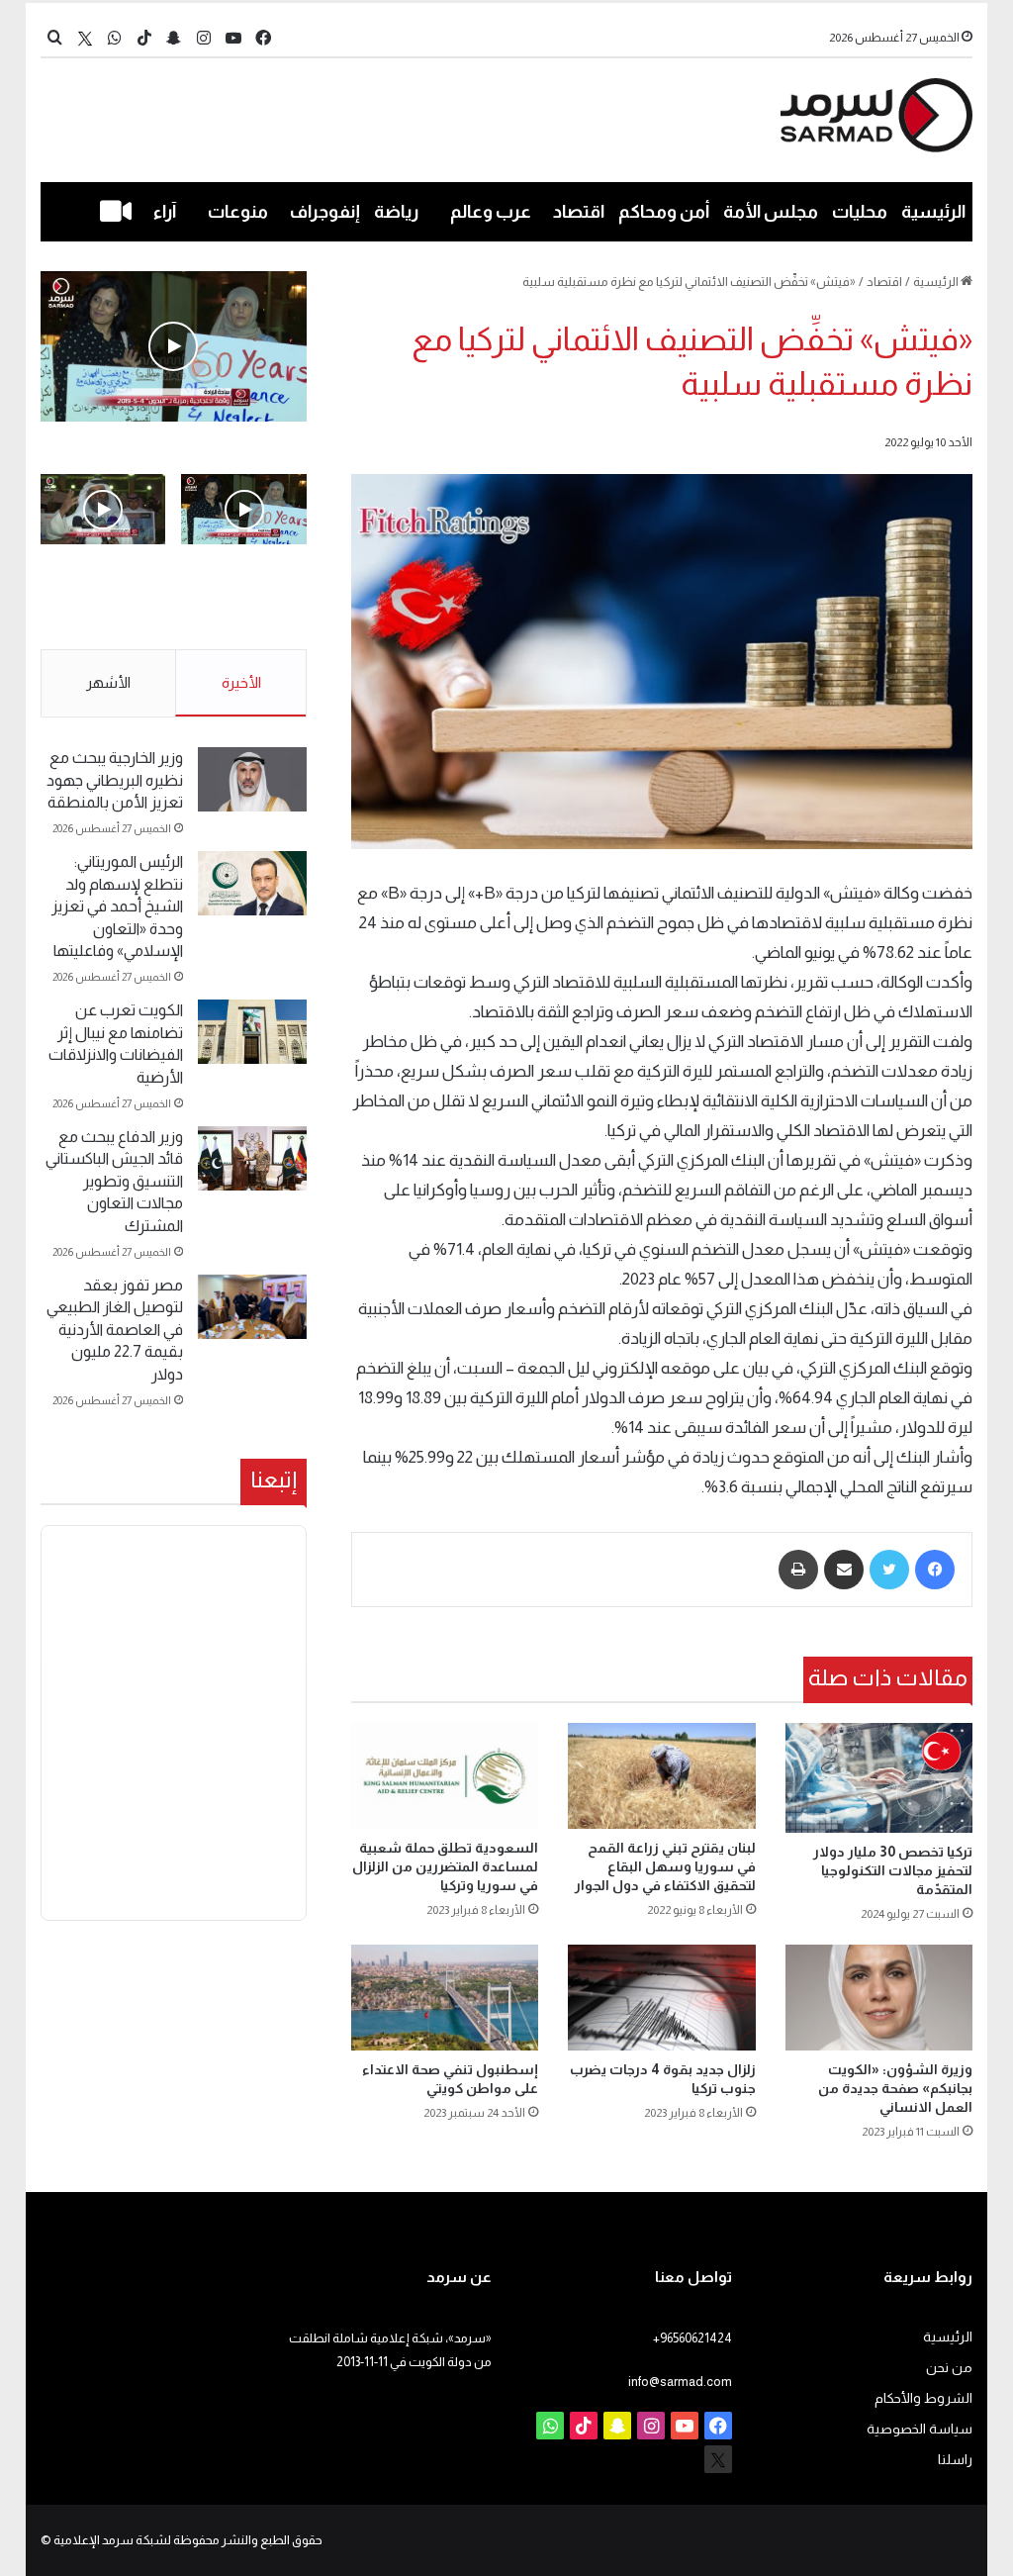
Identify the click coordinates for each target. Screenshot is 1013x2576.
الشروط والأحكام (923, 2398)
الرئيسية (933, 212)
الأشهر (108, 682)
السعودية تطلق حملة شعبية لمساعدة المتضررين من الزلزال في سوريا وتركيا (445, 1866)
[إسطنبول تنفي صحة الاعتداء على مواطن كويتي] (445, 1998)
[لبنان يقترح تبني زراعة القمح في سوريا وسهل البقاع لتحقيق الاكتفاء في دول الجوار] (662, 1776)
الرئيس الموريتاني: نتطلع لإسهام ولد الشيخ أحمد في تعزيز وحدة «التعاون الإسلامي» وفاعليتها (117, 906)
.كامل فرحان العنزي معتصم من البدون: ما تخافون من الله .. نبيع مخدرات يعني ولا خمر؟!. (104, 609)
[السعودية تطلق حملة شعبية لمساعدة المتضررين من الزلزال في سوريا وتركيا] (445, 1776)
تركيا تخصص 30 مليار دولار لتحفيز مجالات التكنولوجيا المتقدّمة (893, 1870)
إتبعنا (274, 1479)
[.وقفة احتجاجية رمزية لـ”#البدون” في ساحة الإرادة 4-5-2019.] (174, 346)
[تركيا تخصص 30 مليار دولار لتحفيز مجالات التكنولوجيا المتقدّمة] (879, 1778)
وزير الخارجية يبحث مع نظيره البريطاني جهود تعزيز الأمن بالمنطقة (115, 780)
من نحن (949, 2368)
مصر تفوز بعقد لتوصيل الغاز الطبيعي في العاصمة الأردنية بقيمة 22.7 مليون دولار (115, 1330)
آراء (165, 212)
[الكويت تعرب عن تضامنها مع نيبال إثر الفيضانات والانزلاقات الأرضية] (252, 1032)
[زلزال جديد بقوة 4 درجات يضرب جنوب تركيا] (662, 1998)
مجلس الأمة (771, 212)
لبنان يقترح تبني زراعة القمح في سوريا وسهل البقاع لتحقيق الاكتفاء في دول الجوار (665, 1866)
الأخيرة (241, 682)
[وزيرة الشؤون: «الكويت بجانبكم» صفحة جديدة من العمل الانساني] (879, 1998)
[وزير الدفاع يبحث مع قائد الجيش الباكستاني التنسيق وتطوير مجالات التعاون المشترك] (252, 1158)
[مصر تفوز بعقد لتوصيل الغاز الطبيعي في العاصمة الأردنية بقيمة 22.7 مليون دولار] (252, 1307)
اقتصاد (579, 212)
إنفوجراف (325, 212)
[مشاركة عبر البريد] (844, 1570)
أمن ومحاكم (664, 212)
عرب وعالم (491, 212)
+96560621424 (692, 2338)
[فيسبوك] (935, 1570)
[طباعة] (798, 1570)
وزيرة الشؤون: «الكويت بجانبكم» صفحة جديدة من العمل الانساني (895, 2088)
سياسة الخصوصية (920, 2429)
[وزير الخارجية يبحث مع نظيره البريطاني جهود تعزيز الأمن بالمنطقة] (252, 779)
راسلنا (955, 2460)
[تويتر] (889, 1570)
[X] (85, 38)
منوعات (238, 212)
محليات (860, 212)
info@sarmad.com (680, 2382)
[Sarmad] (877, 115)
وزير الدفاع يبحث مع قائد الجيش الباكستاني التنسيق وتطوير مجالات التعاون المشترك (114, 1181)
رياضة (396, 212)
